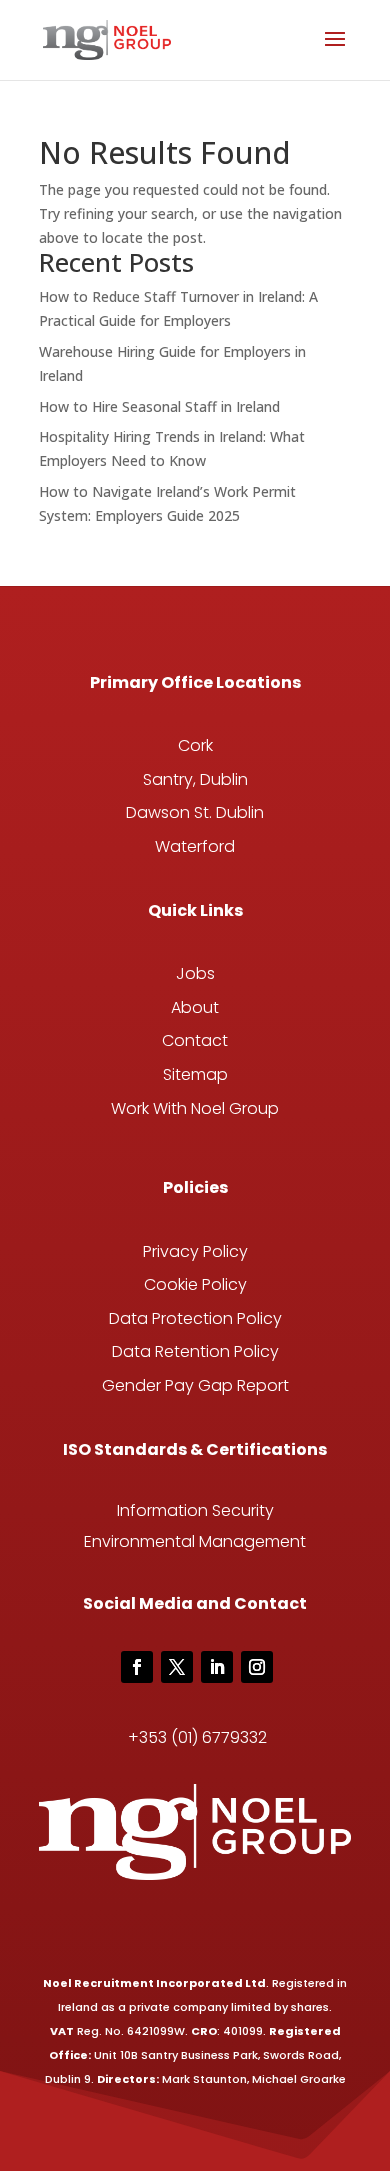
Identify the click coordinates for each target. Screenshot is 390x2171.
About (195, 1007)
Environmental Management (195, 1541)
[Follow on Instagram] (257, 1667)
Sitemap (195, 1074)
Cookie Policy (195, 1284)
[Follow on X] (177, 1667)
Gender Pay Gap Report (195, 1385)
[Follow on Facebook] (137, 1667)
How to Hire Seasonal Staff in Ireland (159, 406)
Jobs (195, 973)
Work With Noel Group (195, 1108)
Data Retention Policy (195, 1351)
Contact (195, 1040)
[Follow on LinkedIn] (217, 1667)
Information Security (195, 1510)
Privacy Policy (195, 1251)
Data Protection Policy (195, 1318)
